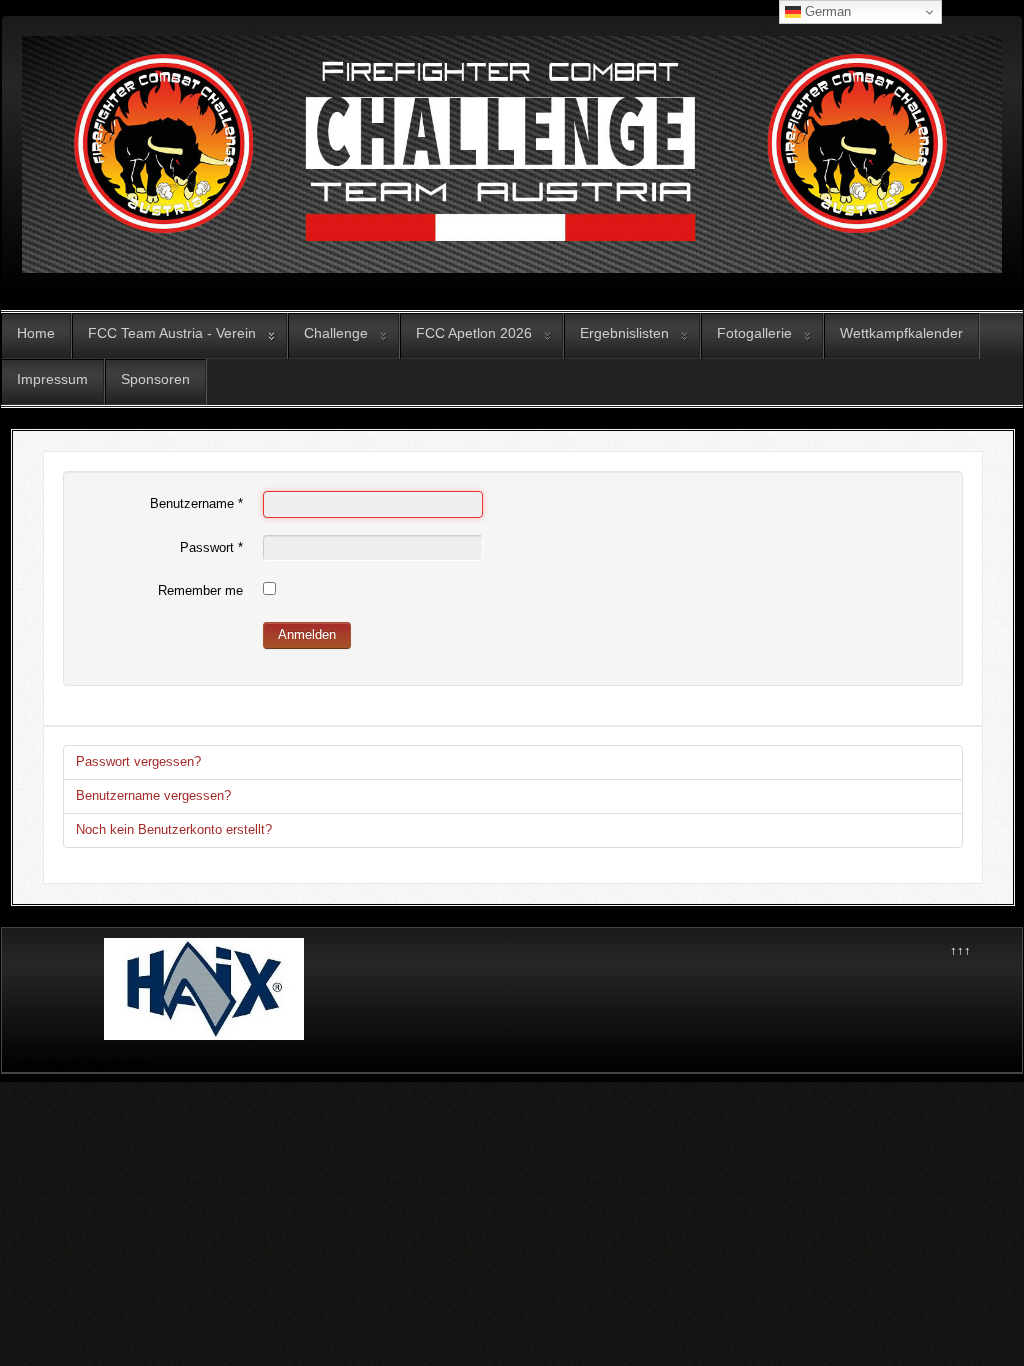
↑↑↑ (960, 950)
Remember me (200, 590)
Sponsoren (155, 379)
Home (36, 333)
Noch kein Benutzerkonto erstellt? (174, 829)
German (826, 11)
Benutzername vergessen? (153, 795)
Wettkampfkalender (901, 333)
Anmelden (307, 634)
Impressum (52, 379)
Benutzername (196, 503)
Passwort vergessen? (138, 761)
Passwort (211, 547)
